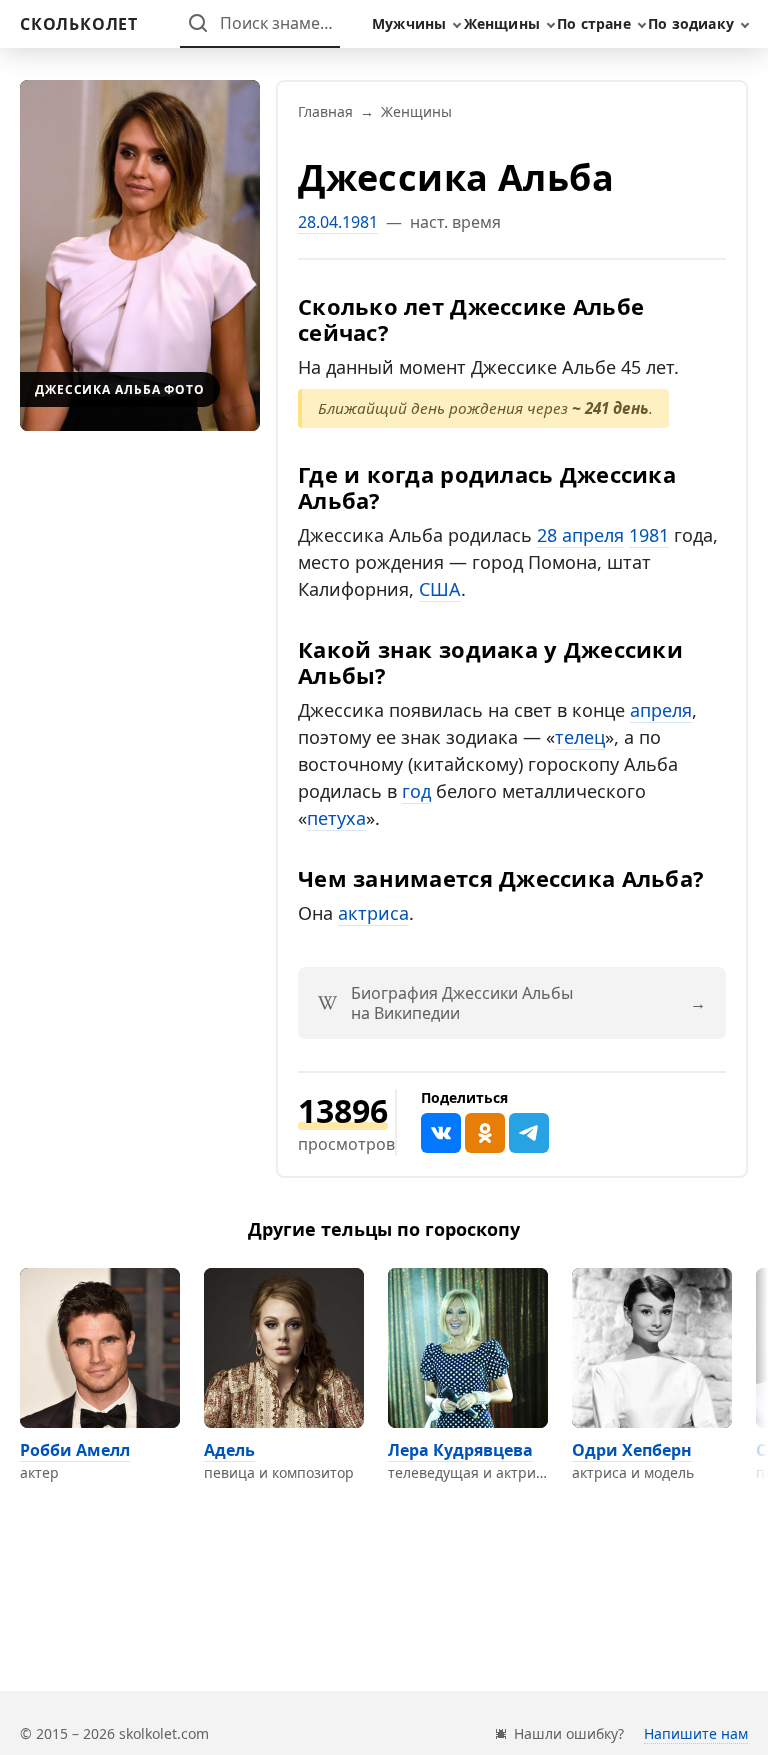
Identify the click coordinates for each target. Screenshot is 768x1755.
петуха (336, 818)
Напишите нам (696, 1733)
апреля (661, 710)
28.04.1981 (338, 222)
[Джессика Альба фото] (140, 255)
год (416, 791)
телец (580, 737)
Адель (229, 1450)
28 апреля (580, 535)
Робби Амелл (75, 1450)
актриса (373, 913)
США (440, 589)
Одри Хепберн (632, 1450)
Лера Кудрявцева (460, 1450)
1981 (649, 535)
